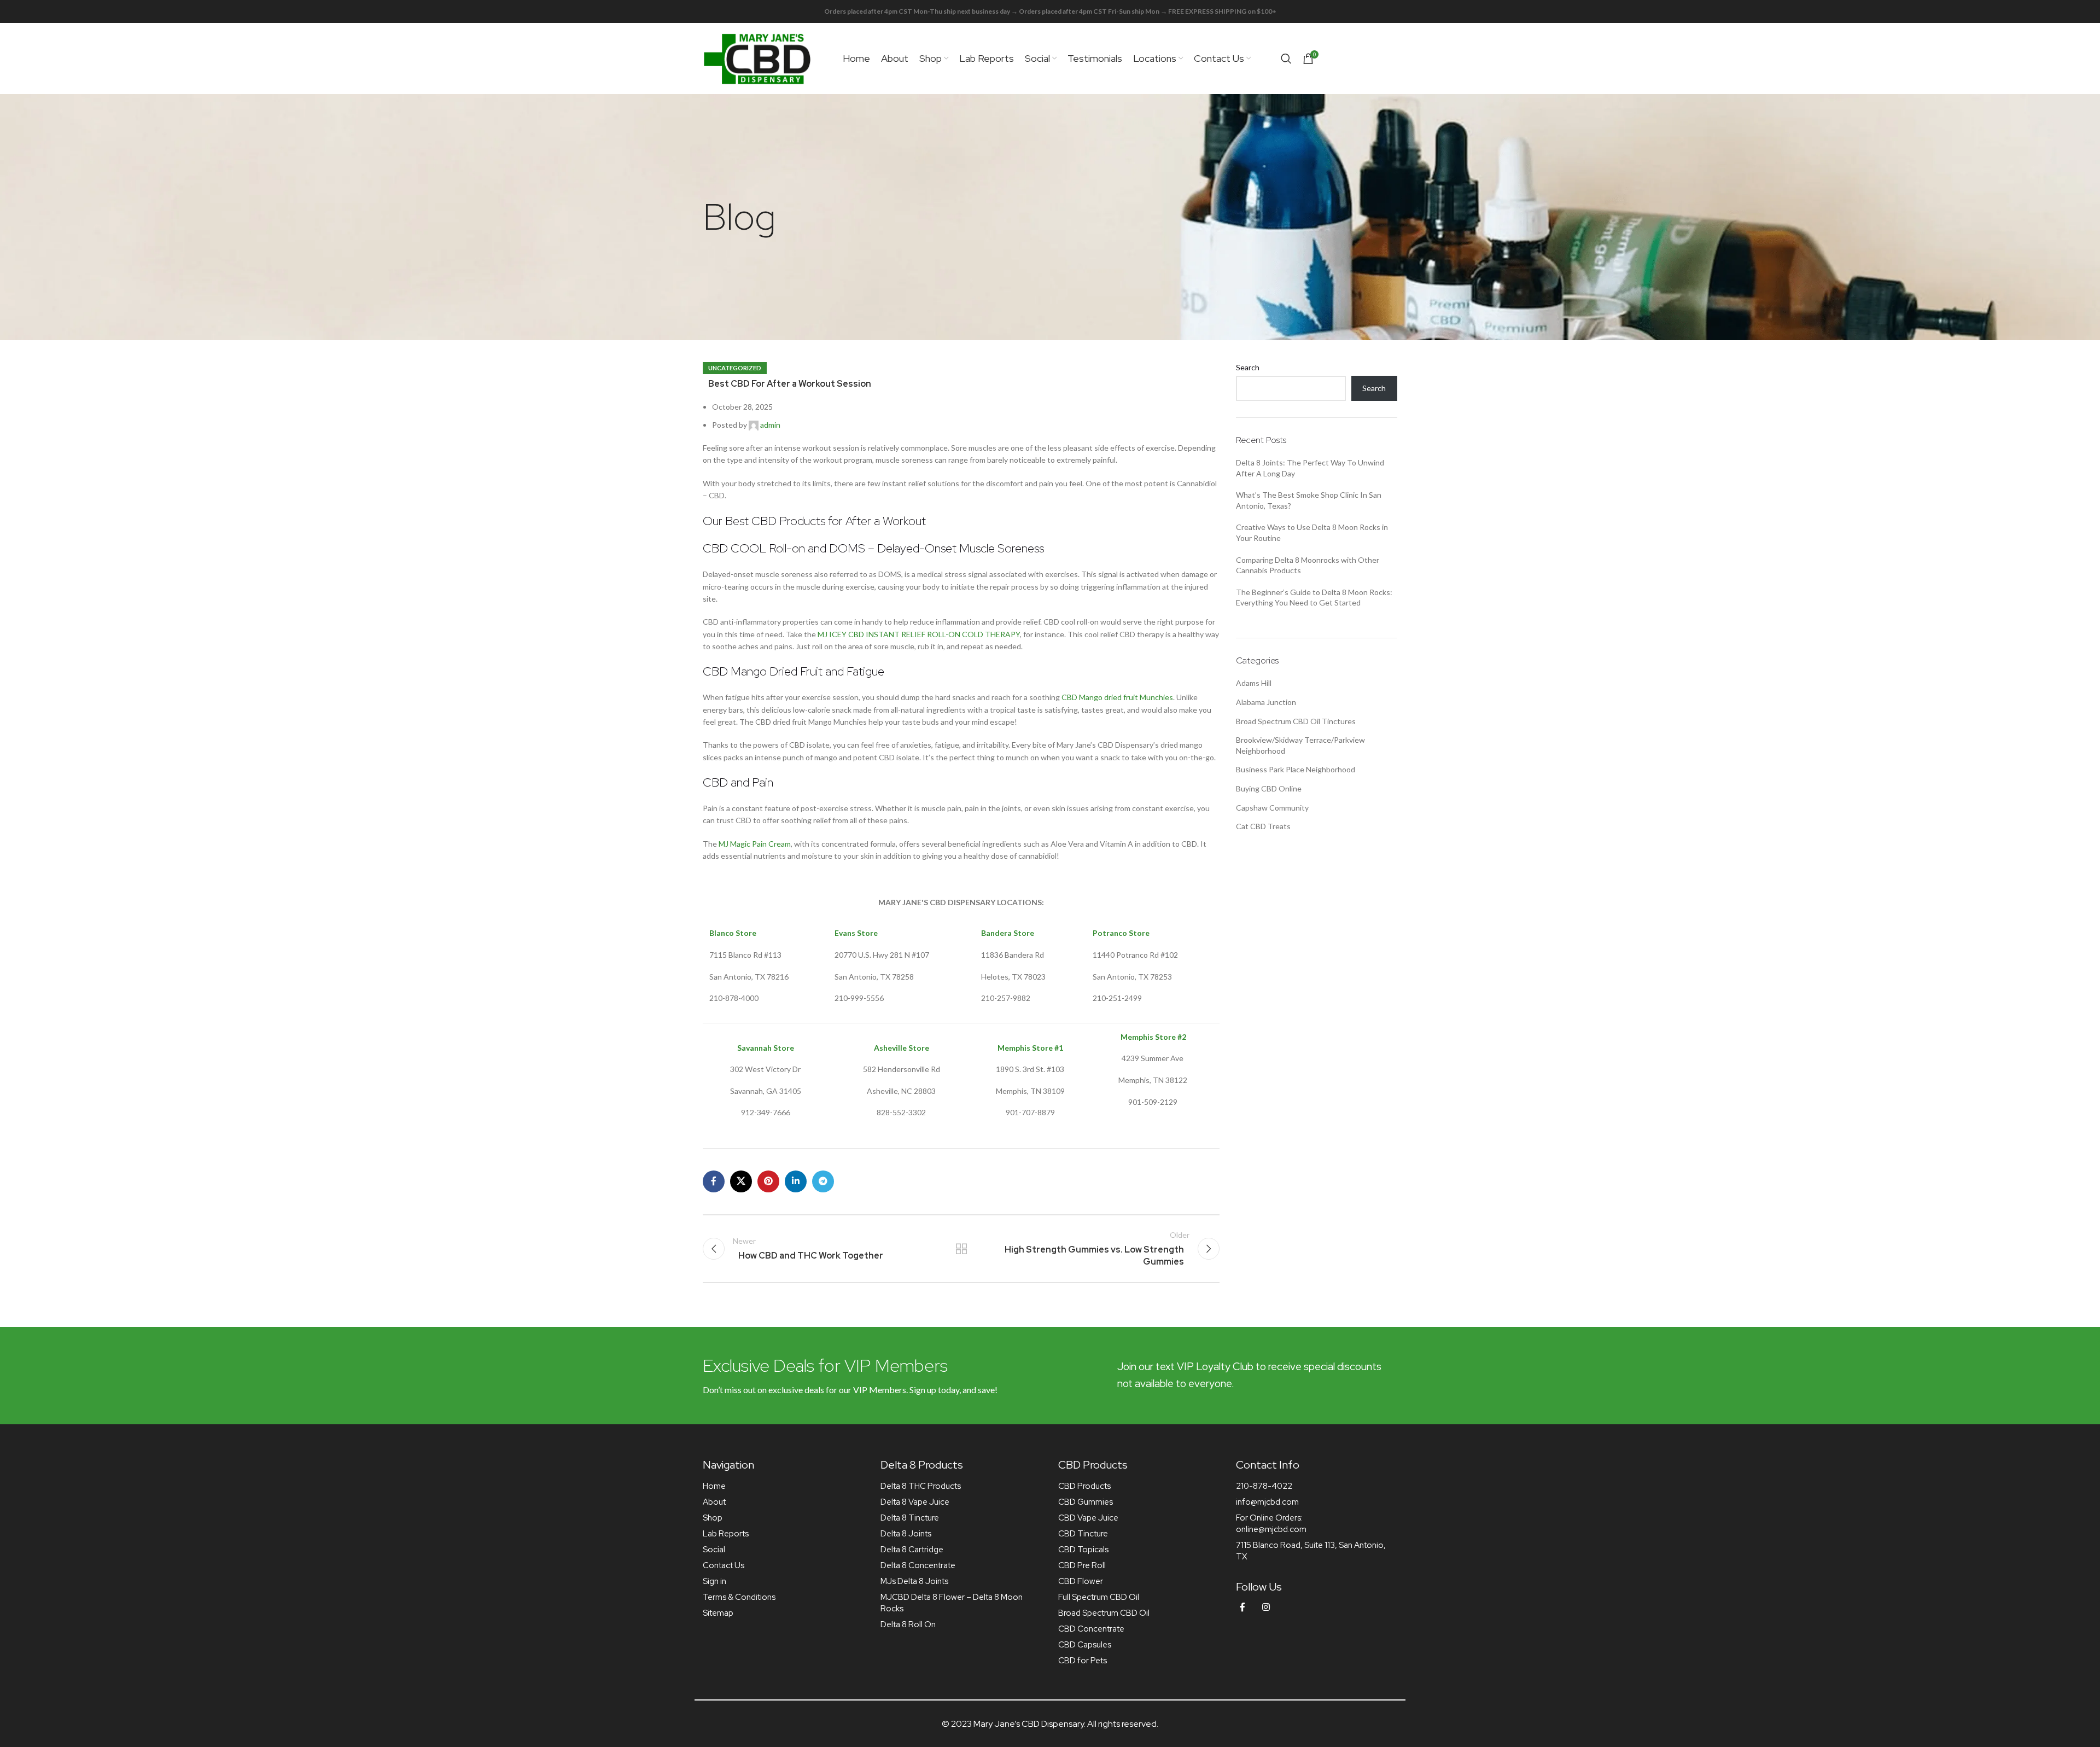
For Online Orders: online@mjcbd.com (1271, 1524)
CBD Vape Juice (1088, 1518)
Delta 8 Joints (906, 1534)
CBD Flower (1081, 1581)
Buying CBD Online (1269, 788)
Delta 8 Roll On (908, 1624)
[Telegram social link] (823, 1181)
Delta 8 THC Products (921, 1486)
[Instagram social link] (1266, 1607)
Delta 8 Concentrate (918, 1565)
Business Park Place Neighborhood (1296, 769)
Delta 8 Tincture (910, 1518)
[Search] (1286, 59)
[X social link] (741, 1181)
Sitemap (718, 1613)
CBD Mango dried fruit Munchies (1117, 697)
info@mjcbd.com (1267, 1502)
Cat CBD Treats (1263, 826)
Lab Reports (726, 1534)
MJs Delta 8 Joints (914, 1581)
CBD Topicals (1083, 1550)
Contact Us (724, 1565)
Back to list (961, 1249)
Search (1248, 367)
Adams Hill (1254, 683)
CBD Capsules (1085, 1645)
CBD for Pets (1083, 1661)
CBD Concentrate (1091, 1629)
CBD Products (1084, 1486)
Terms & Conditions (739, 1597)
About (714, 1502)
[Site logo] (757, 58)
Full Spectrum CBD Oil (1099, 1597)
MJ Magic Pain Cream (755, 844)
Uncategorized (735, 368)
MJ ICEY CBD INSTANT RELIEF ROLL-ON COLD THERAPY (919, 634)
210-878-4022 (1264, 1486)
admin (770, 425)
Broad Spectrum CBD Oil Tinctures (1296, 721)
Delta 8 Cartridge (912, 1550)
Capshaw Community (1272, 808)
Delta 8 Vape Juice (915, 1502)
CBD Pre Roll (1082, 1565)
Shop (713, 1518)
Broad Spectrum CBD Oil (1104, 1613)
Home (714, 1486)
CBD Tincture (1083, 1534)
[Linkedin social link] (796, 1181)
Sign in (714, 1581)
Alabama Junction (1266, 702)
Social (714, 1550)
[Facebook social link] (714, 1181)
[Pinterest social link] (768, 1181)
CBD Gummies (1086, 1502)
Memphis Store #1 (1030, 1048)
